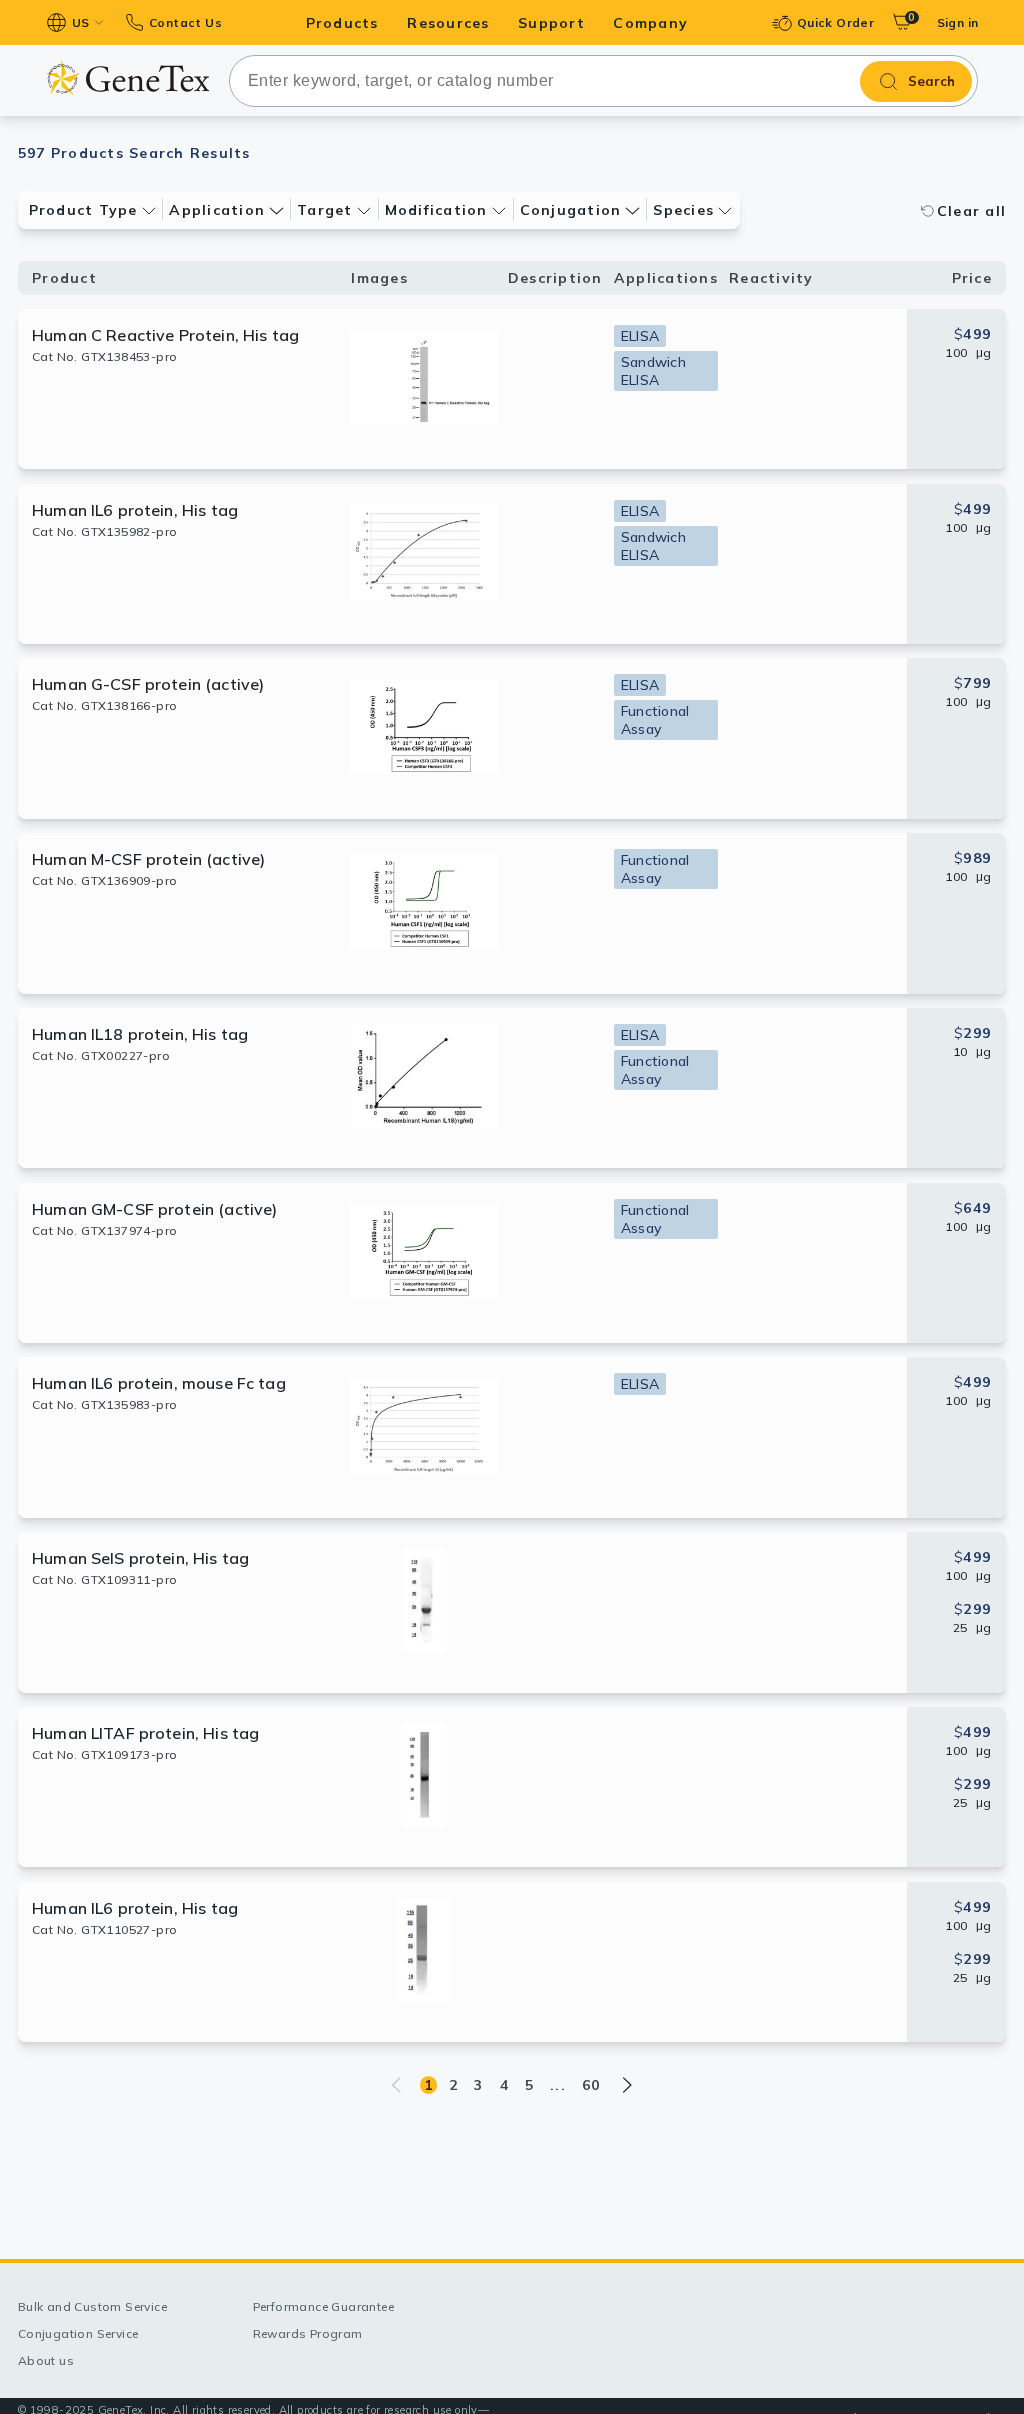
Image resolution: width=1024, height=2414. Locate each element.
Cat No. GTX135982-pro (104, 531)
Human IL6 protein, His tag (135, 510)
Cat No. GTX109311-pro (104, 1579)
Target (325, 210)
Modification (436, 210)
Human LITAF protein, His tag (145, 1733)
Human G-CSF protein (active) (148, 684)
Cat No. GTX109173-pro (104, 1754)
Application (217, 210)
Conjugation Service (78, 2333)
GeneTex (127, 77)
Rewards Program (308, 2333)
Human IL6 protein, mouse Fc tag (159, 1383)
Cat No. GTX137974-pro (104, 1230)
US (81, 22)
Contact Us (185, 22)
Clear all (971, 211)
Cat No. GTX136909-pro (104, 880)
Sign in (958, 22)
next (626, 2085)
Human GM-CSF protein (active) (154, 1209)
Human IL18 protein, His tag (140, 1034)
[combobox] (604, 81)
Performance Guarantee (323, 2306)
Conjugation (571, 210)
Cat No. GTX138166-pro (104, 705)
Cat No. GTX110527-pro (104, 1929)
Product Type (83, 210)
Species (683, 210)
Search (931, 81)
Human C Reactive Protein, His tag (165, 335)
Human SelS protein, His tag (140, 1558)
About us (46, 2360)
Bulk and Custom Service (92, 2306)
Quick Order (835, 22)
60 (591, 2085)
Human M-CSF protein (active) (148, 859)
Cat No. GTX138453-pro (104, 356)
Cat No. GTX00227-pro (101, 1055)
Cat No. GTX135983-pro (104, 1404)
